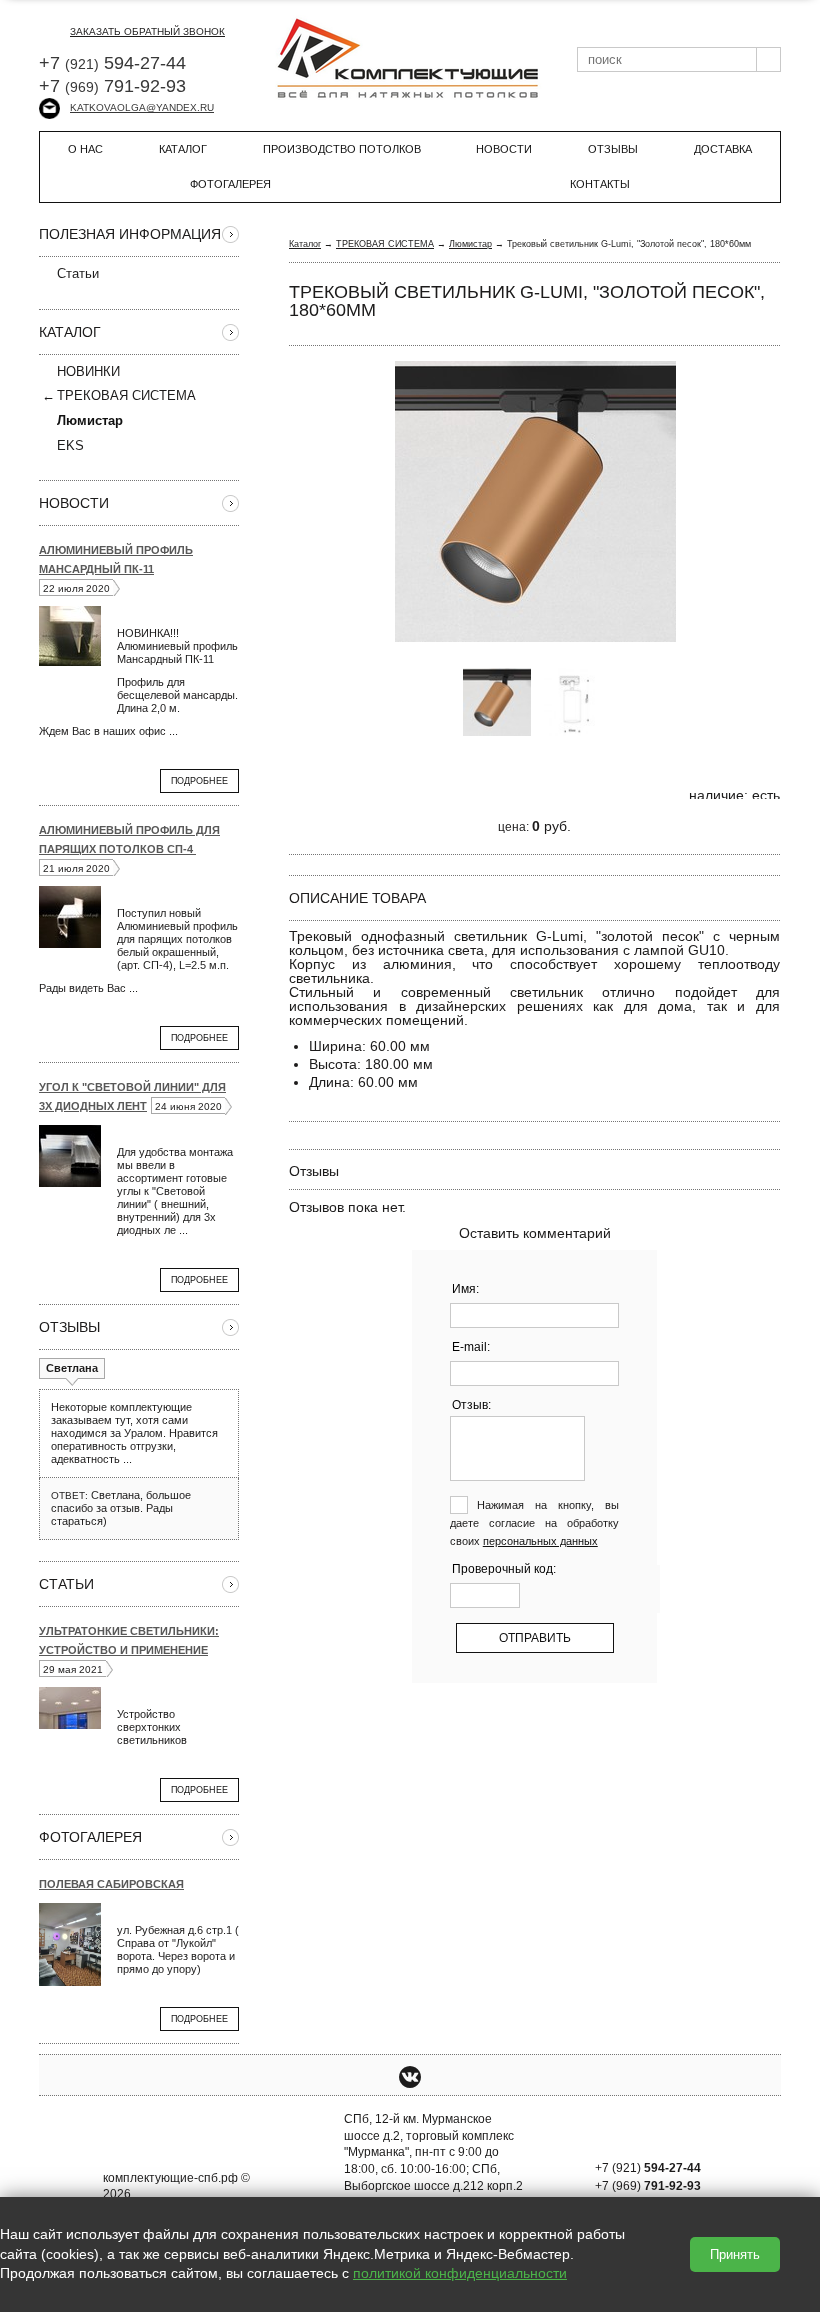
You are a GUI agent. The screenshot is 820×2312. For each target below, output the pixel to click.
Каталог (183, 149)
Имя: (465, 1289)
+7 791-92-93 (112, 86)
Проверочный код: (504, 1569)
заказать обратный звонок (147, 31)
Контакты (600, 184)
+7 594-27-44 (112, 63)
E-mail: (471, 1347)
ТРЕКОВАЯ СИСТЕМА (126, 395)
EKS (70, 445)
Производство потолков (342, 149)
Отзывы (613, 149)
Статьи (78, 273)
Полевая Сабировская (111, 1884)
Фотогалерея (230, 184)
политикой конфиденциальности (460, 2273)
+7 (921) (648, 2168)
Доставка (723, 149)
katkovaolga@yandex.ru (142, 107)
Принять (735, 2254)
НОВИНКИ (88, 371)
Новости (504, 149)
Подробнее (199, 781)
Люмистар (470, 244)
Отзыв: (471, 1405)
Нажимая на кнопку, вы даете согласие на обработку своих (535, 1523)
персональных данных (540, 1541)
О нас (85, 149)
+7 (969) (648, 2186)
